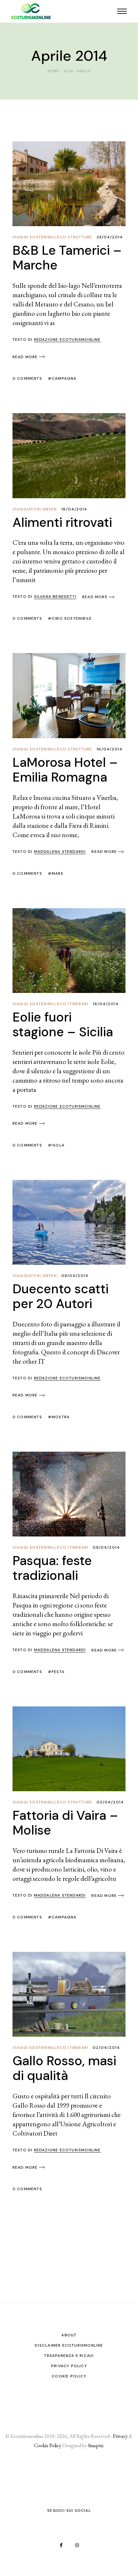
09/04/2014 (75, 1276)
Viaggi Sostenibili (34, 237)
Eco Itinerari (73, 1004)
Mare (58, 873)
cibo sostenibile (72, 618)
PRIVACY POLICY (69, 2366)
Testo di (57, 340)
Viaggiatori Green (35, 509)
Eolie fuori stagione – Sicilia (63, 1024)
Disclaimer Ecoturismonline (69, 2345)
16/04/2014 (74, 509)
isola (58, 1145)
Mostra (61, 1417)
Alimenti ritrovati (62, 522)
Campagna (64, 378)
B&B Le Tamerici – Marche (67, 258)
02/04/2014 (110, 1802)
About (69, 2335)
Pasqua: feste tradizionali (52, 1568)
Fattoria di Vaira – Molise (65, 1823)
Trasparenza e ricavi (69, 2356)
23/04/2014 (110, 237)
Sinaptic (96, 2445)
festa (58, 1672)
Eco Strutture (75, 237)
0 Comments (27, 378)
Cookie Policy (69, 2376)
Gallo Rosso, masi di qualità (64, 2068)
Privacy (120, 2436)
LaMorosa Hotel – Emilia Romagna (65, 770)
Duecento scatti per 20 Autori (60, 1296)
